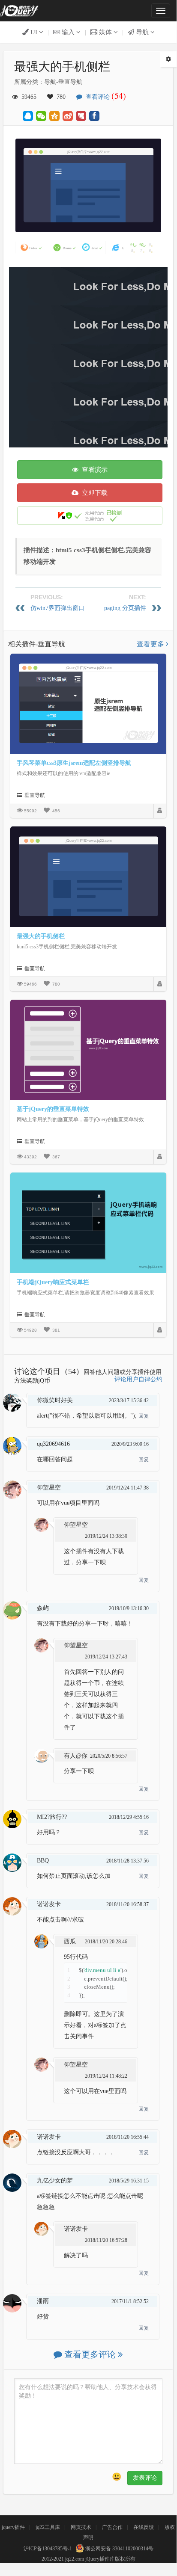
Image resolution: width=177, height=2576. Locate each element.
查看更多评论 (90, 2354)
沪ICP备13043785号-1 (48, 2549)
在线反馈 (144, 2527)
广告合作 (112, 2527)
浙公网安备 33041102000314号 (119, 2549)
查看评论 (104, 97)
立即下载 (93, 493)
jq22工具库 (48, 2527)
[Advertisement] (88, 355)
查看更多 (151, 644)
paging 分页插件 (125, 608)
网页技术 (81, 2527)
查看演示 (93, 470)
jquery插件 (13, 2527)
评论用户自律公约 (138, 1379)
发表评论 (145, 2478)
